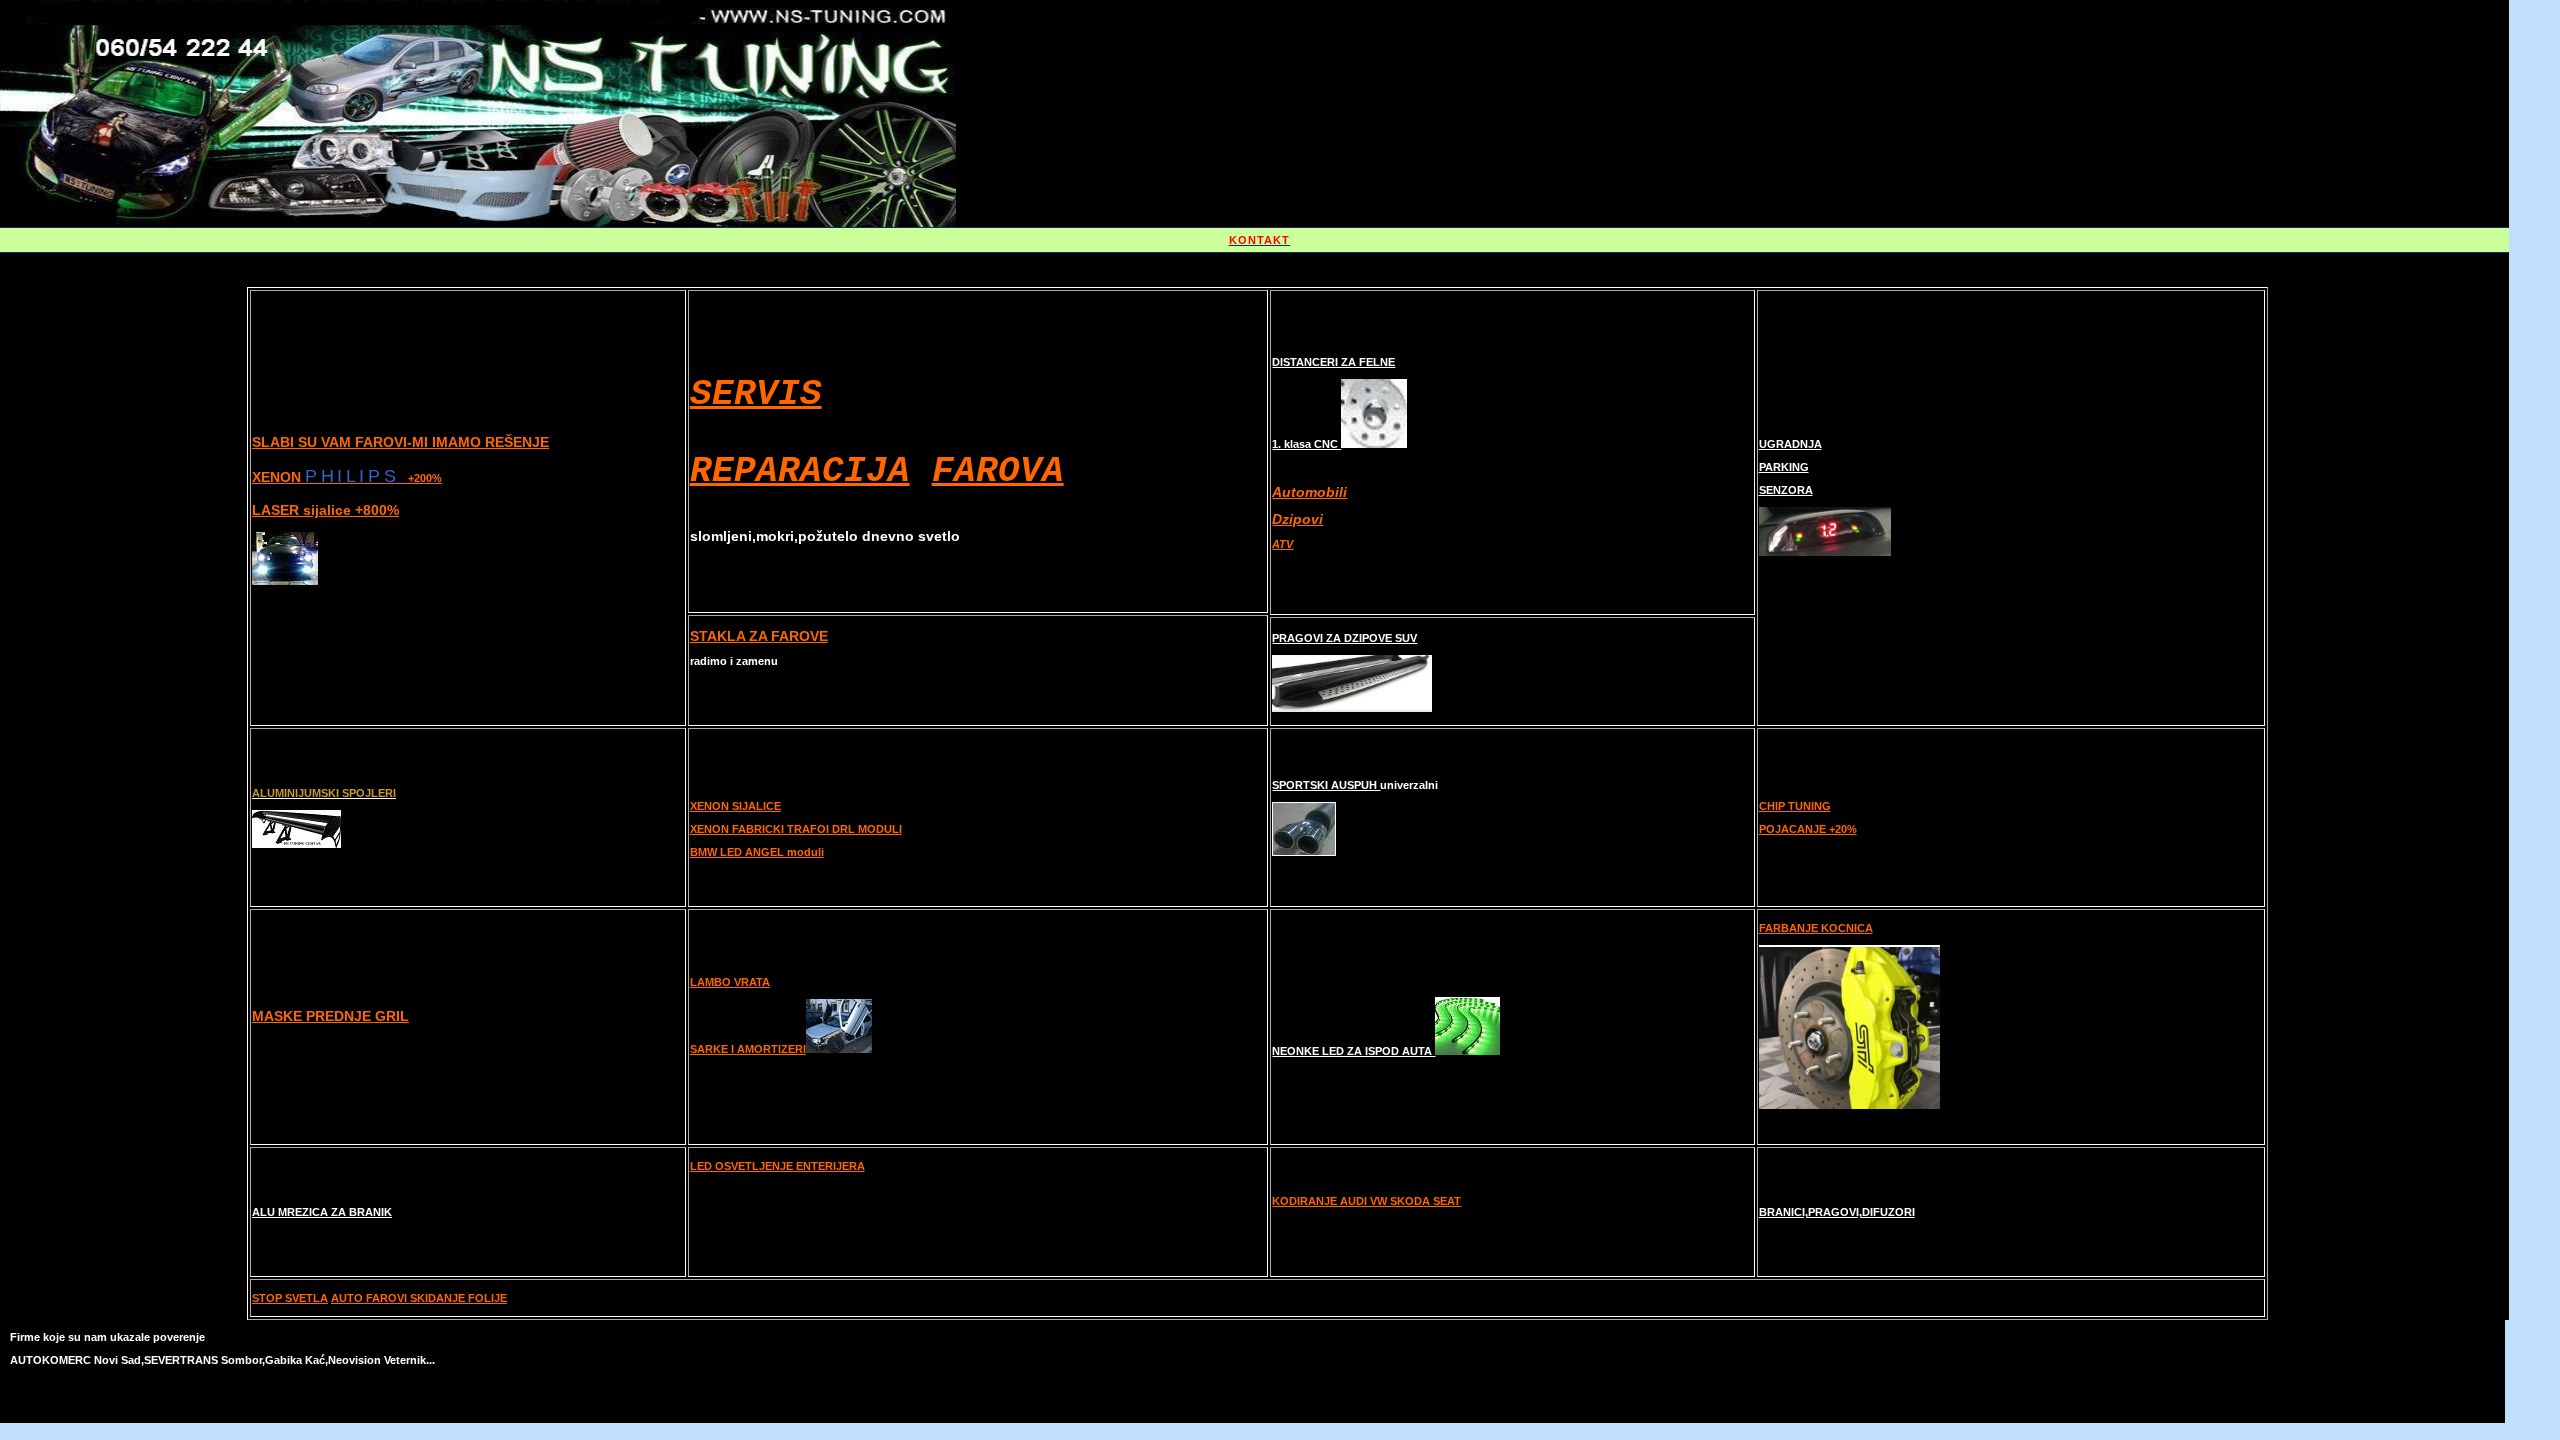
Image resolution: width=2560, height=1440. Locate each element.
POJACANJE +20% (1808, 829)
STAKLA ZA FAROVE (759, 636)
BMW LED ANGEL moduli (757, 852)
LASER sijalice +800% (325, 510)
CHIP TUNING (1795, 806)
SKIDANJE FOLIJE (458, 1298)
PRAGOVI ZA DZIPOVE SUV (1344, 638)
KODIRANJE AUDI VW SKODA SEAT (1366, 1201)
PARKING (1784, 467)
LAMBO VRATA (730, 982)
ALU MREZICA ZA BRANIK (322, 1212)
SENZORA (1786, 490)
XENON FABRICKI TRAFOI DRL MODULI (796, 829)
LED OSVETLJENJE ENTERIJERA (777, 1166)
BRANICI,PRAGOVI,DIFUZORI (1837, 1212)
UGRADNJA (1790, 444)
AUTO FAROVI (370, 1298)
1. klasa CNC (1306, 444)
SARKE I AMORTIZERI (748, 1049)
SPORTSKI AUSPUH (1326, 785)
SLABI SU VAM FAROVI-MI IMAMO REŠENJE (400, 442)
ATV (1282, 544)
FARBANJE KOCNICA (1816, 928)
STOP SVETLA (290, 1298)
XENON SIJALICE (735, 806)
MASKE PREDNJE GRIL (330, 1016)
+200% (425, 478)
